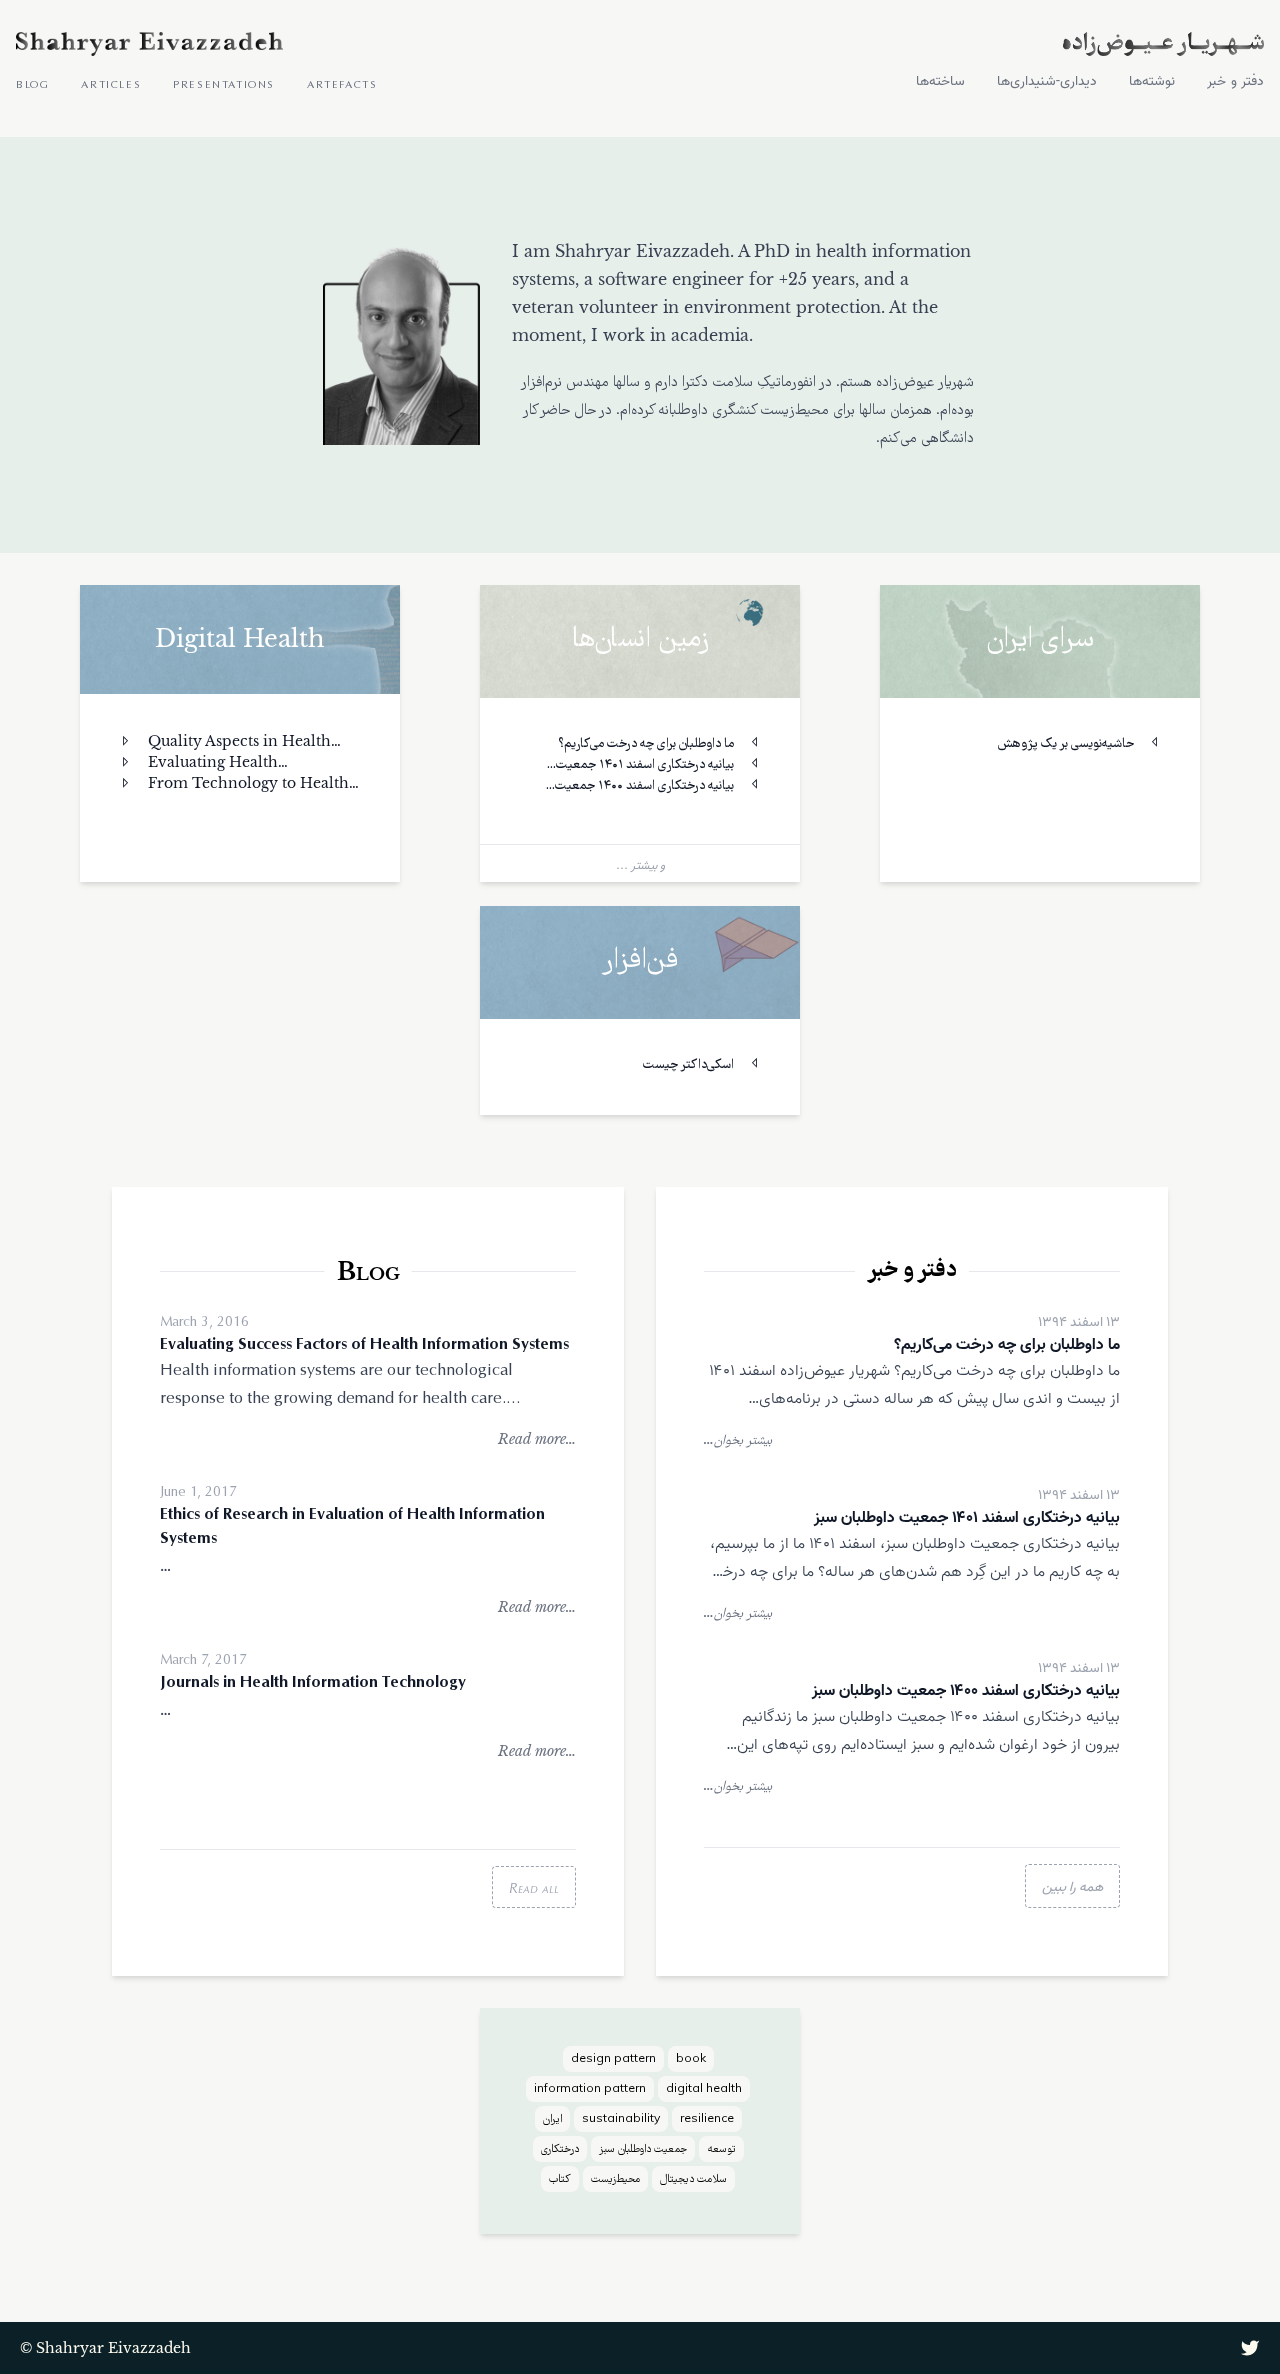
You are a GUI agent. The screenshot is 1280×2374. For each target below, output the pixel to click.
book (691, 2060)
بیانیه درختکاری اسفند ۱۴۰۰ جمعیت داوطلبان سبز (658, 787)
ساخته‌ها (940, 82)
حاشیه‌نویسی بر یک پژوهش (1067, 744)
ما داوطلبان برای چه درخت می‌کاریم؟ (647, 744)
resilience (707, 2120)
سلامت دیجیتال (693, 2180)
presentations (224, 84)
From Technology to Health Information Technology (233, 784)
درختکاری (560, 2150)
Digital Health (240, 638)
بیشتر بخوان (738, 1440)
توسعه (721, 2150)
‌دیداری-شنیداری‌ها (1047, 82)
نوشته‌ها (1152, 82)
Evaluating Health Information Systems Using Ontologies (216, 763)
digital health (704, 2090)
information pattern (590, 2090)
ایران (552, 2120)
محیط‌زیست (615, 2180)
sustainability (621, 2120)
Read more (537, 1439)
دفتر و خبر (1235, 82)
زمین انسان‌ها (640, 641)
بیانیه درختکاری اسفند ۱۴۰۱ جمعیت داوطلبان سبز (659, 766)
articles (111, 84)
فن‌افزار (640, 962)
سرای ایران (1040, 641)
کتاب (560, 2180)
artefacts (342, 84)
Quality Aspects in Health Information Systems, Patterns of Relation (237, 742)
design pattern (613, 2060)
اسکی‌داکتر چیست (690, 1065)
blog (32, 84)
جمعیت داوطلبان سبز (643, 2150)
